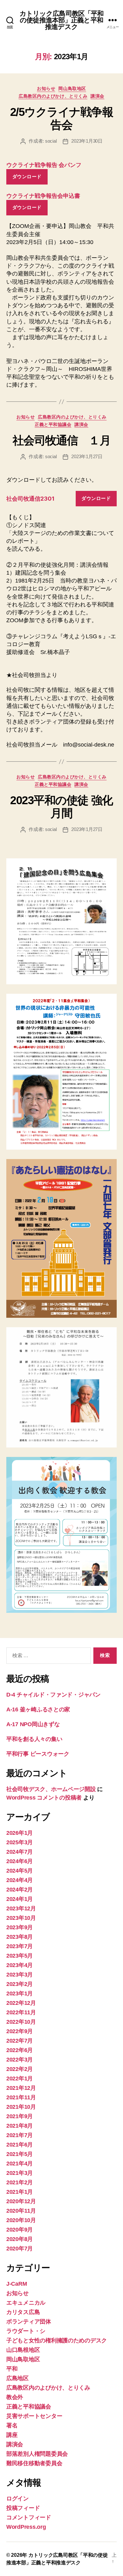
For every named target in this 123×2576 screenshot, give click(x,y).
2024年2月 (20, 1890)
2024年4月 (20, 1880)
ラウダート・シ (26, 2331)
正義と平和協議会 (53, 424)
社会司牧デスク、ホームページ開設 (51, 1789)
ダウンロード (27, 176)
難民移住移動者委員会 (34, 2463)
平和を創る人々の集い (34, 1739)
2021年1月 (20, 2192)
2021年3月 (20, 2173)
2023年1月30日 (87, 141)
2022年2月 (20, 2069)
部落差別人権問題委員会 (37, 2454)
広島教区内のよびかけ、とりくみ (53, 96)
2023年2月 (20, 1984)
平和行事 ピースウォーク (41, 1754)
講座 (12, 2435)
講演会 (97, 96)
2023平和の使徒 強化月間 (61, 807)
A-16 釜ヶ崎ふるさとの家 (38, 1709)
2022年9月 (20, 2031)
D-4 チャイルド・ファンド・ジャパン (53, 1695)
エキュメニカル (26, 2303)
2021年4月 (20, 2164)
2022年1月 (20, 2078)
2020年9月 (20, 2230)
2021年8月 (20, 2126)
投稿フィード (23, 2508)
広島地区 (18, 2378)
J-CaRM (17, 2284)
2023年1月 (20, 1993)
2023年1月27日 (87, 456)
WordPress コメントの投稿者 (44, 1798)
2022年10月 (21, 2022)
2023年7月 (20, 1946)
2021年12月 (21, 2088)
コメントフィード (29, 2517)
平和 (12, 2369)
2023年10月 (21, 1918)
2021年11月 (21, 2097)
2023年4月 (20, 1965)
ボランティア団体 (29, 2322)
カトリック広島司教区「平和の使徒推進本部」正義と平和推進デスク (62, 20)
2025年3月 (20, 1842)
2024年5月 (20, 1871)
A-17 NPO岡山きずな (33, 1724)
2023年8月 (20, 1937)
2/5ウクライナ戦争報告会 (62, 118)
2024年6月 (20, 1861)
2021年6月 (20, 2145)
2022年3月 (20, 2060)
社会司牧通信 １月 (62, 440)
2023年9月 (20, 1927)
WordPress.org (26, 2527)
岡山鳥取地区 (72, 88)
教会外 (15, 2397)
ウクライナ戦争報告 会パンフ (44, 165)
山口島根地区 (23, 2350)
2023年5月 (20, 1956)
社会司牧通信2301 (30, 499)
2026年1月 (20, 1833)
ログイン (18, 2499)
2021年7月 (20, 2135)
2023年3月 (20, 1975)
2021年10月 (21, 2107)
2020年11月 (21, 2211)
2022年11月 (21, 2012)
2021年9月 (20, 2116)
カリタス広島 (23, 2312)
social (51, 141)
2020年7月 (20, 2249)
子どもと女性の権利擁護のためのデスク (57, 2340)
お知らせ (46, 88)
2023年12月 (21, 1908)
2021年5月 (20, 2154)
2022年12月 (21, 2003)
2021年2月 (20, 2182)
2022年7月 (20, 2041)
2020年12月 (21, 2201)
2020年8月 (20, 2239)
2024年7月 (20, 1852)
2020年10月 (21, 2220)
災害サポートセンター (34, 2416)
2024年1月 (20, 1899)
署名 (12, 2425)
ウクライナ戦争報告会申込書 (43, 196)
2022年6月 (20, 2050)
